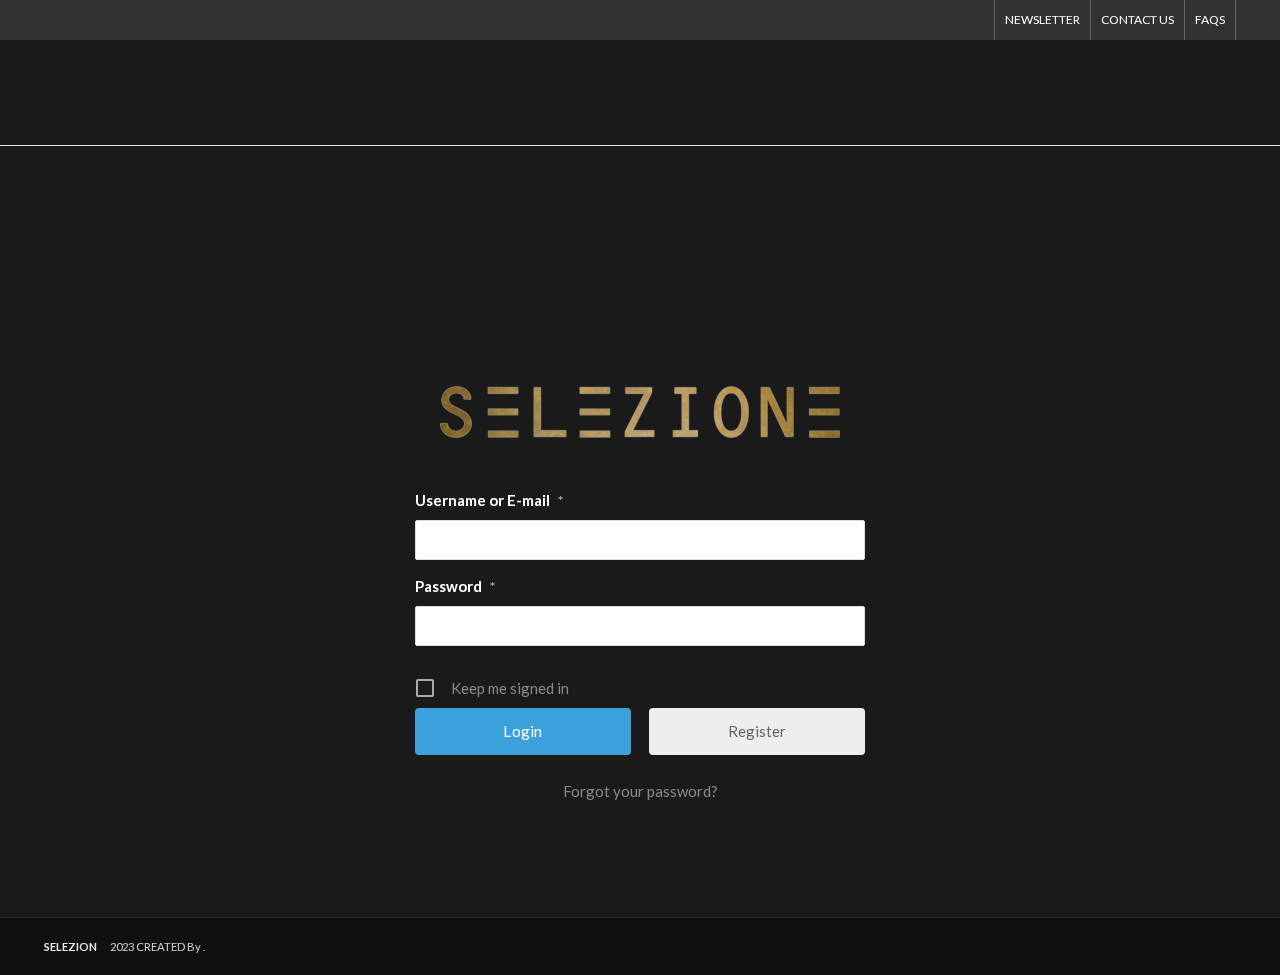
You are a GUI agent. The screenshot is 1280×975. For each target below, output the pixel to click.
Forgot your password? (640, 791)
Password (455, 586)
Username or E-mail (489, 500)
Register (757, 731)
